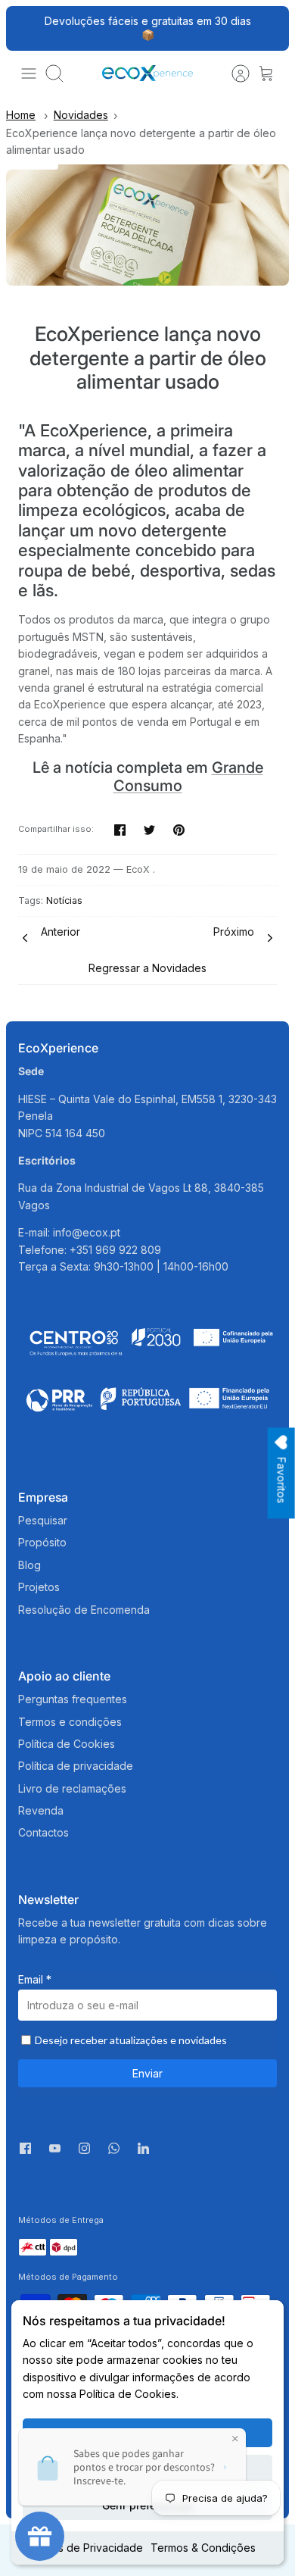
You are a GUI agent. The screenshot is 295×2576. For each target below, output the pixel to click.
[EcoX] (147, 73)
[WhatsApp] (114, 2152)
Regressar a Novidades (147, 968)
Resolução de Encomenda (84, 1610)
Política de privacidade (76, 1766)
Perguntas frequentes (73, 1699)
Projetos (39, 1587)
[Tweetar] (149, 830)
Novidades (81, 115)
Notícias (64, 900)
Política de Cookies (67, 1744)
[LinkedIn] (143, 2152)
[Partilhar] (120, 830)
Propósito (42, 1542)
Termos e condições (70, 1722)
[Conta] (233, 73)
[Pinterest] (179, 830)
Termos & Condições (203, 2548)
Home (21, 115)
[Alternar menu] (29, 73)
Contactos (43, 1832)
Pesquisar (43, 1520)
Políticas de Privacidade (83, 2548)
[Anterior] (26, 28)
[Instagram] (84, 2148)
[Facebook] (25, 2148)
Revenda (41, 1810)
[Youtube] (55, 2148)
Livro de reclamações (72, 1788)
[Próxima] (269, 28)
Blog (29, 1565)
